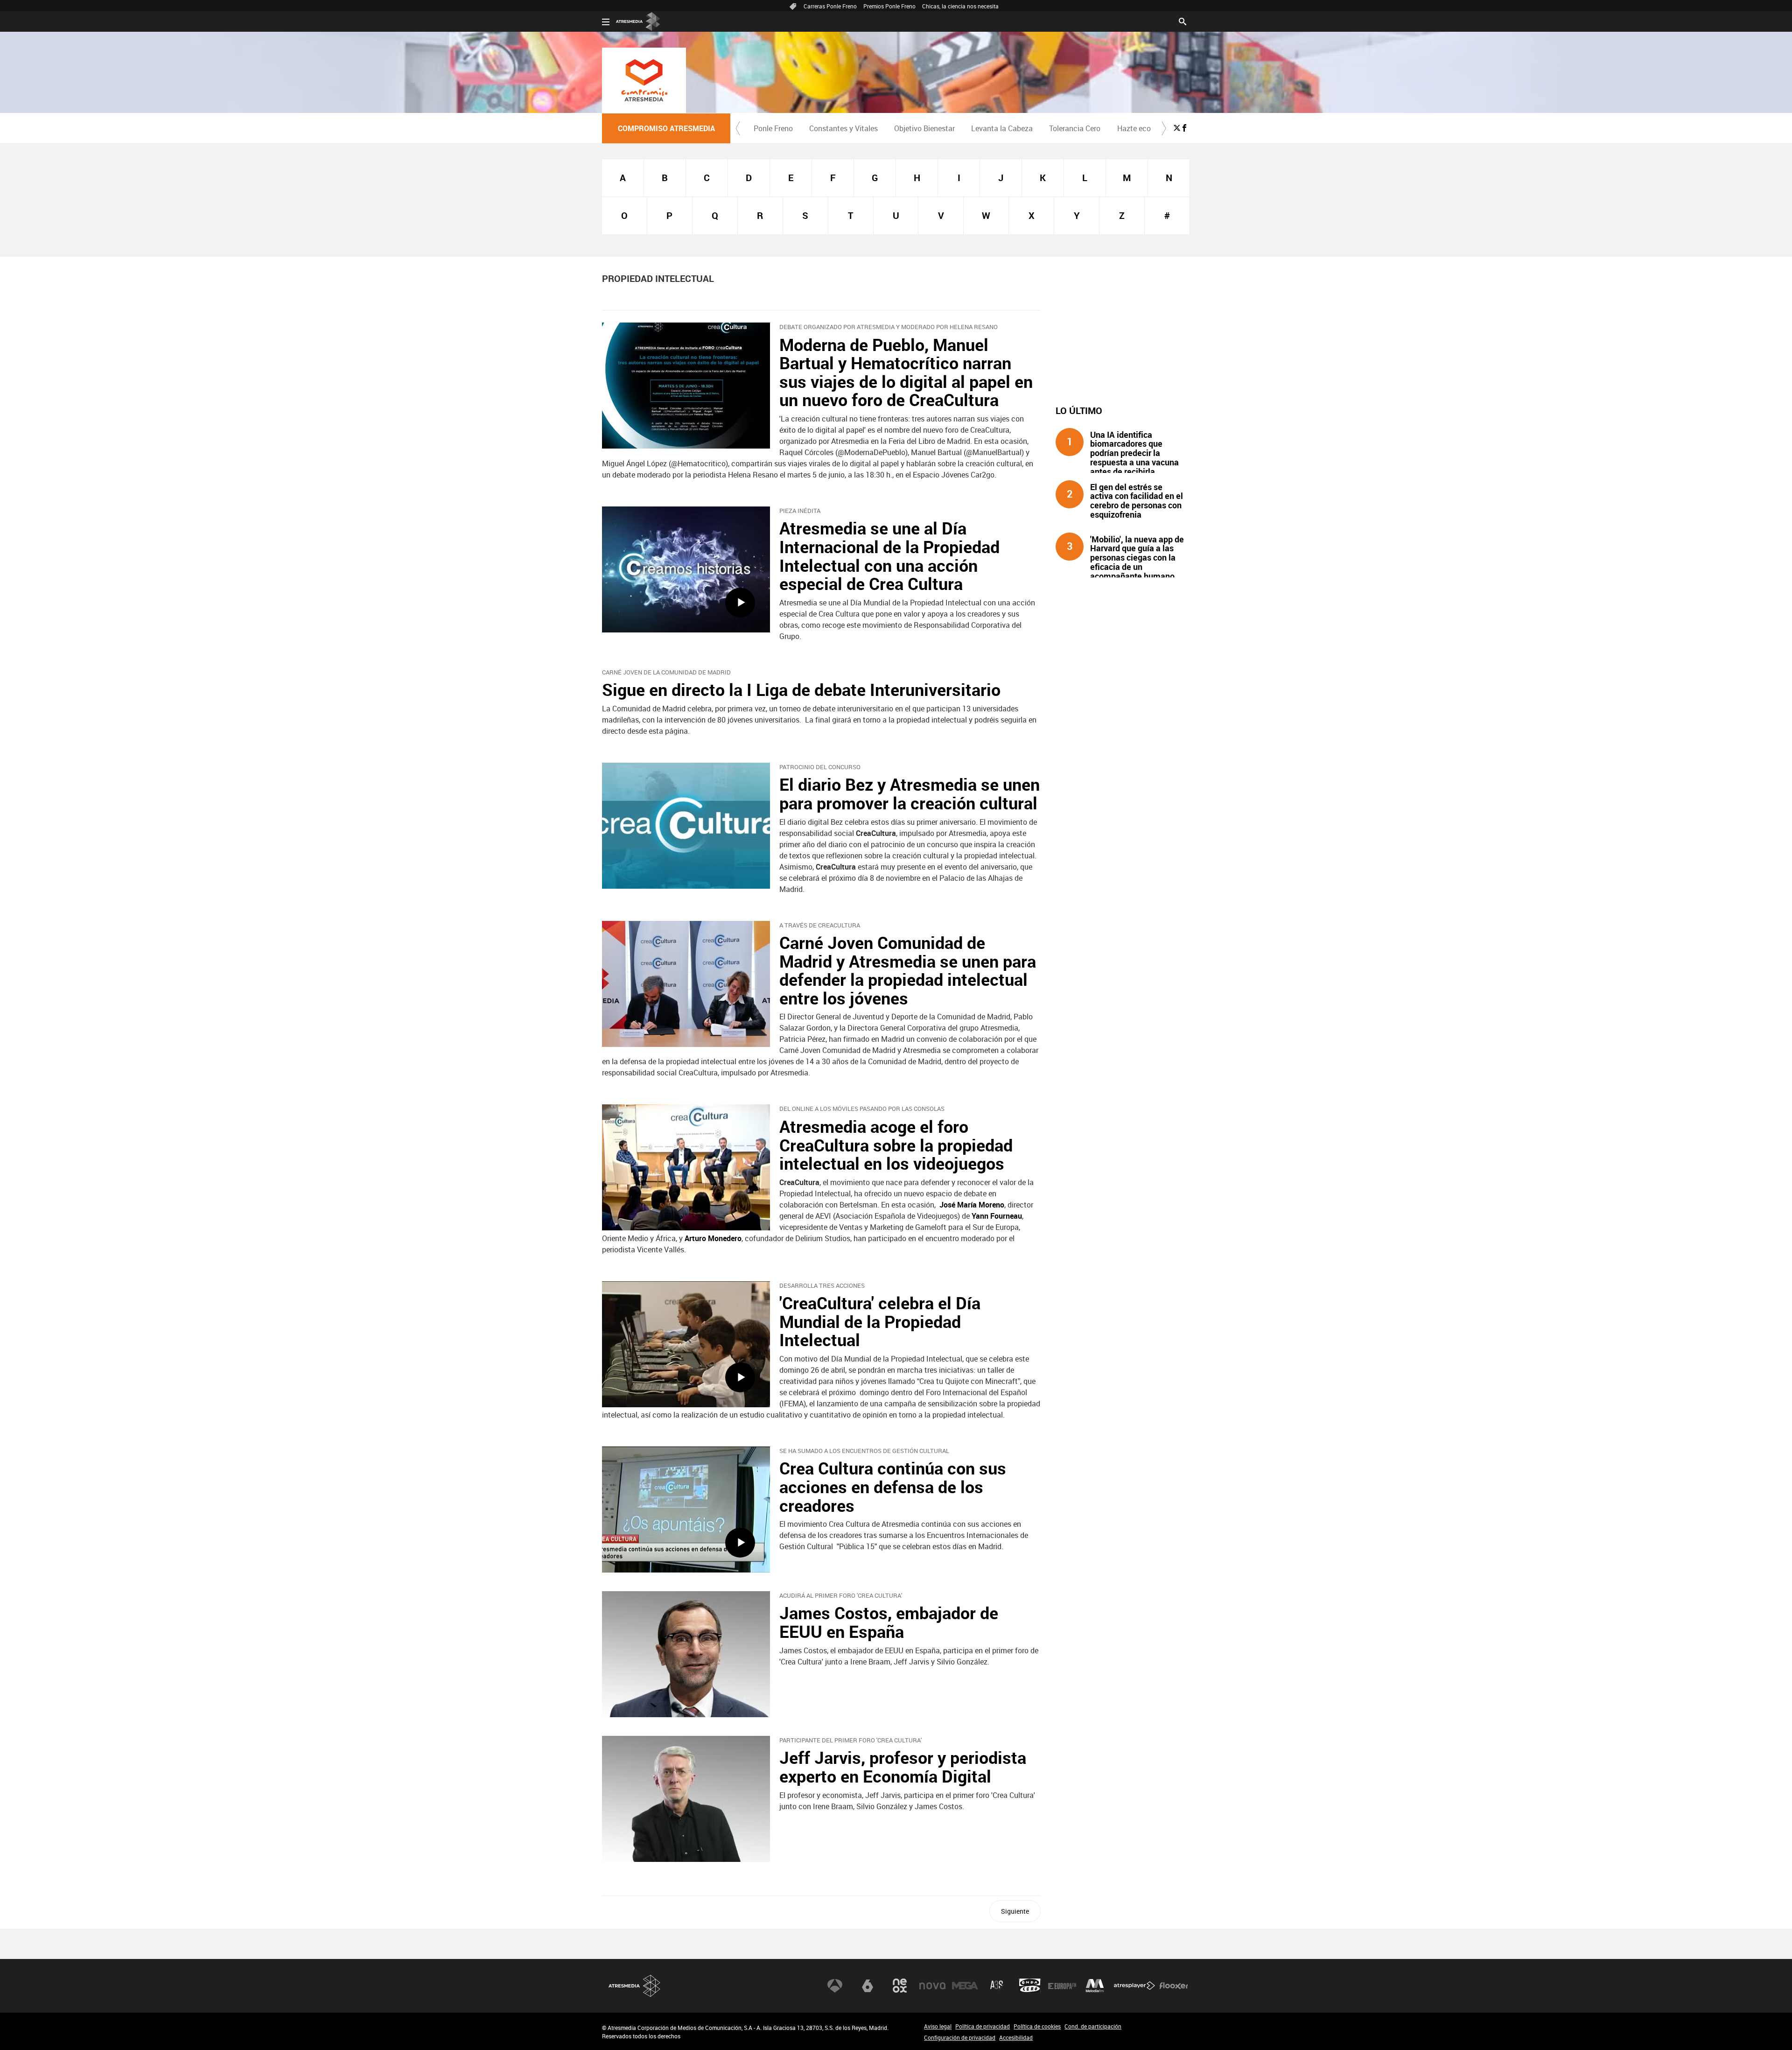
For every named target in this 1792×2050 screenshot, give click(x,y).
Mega (965, 1986)
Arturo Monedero (713, 1238)
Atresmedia (635, 1986)
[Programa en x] (1177, 128)
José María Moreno (972, 1205)
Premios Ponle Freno (889, 6)
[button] (738, 128)
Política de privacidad (983, 2026)
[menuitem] (773, 128)
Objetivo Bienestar (924, 128)
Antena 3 (835, 1986)
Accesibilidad (1016, 2037)
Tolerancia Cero (1075, 128)
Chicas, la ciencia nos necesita (960, 6)
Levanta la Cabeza (1002, 128)
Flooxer (1174, 1986)
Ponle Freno (773, 128)
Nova (932, 1986)
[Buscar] (1183, 21)
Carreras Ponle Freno (830, 6)
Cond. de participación (1093, 2026)
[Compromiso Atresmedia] (644, 80)
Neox (900, 1986)
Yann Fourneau (997, 1216)
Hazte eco (1134, 128)
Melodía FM (1095, 1986)
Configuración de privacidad (960, 2037)
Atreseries (997, 1986)
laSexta (868, 1986)
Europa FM (1062, 1986)
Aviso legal (938, 2026)
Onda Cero (1030, 1986)
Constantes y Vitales (843, 128)
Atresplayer (1134, 1986)
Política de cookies (1037, 2026)
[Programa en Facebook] (1184, 128)
